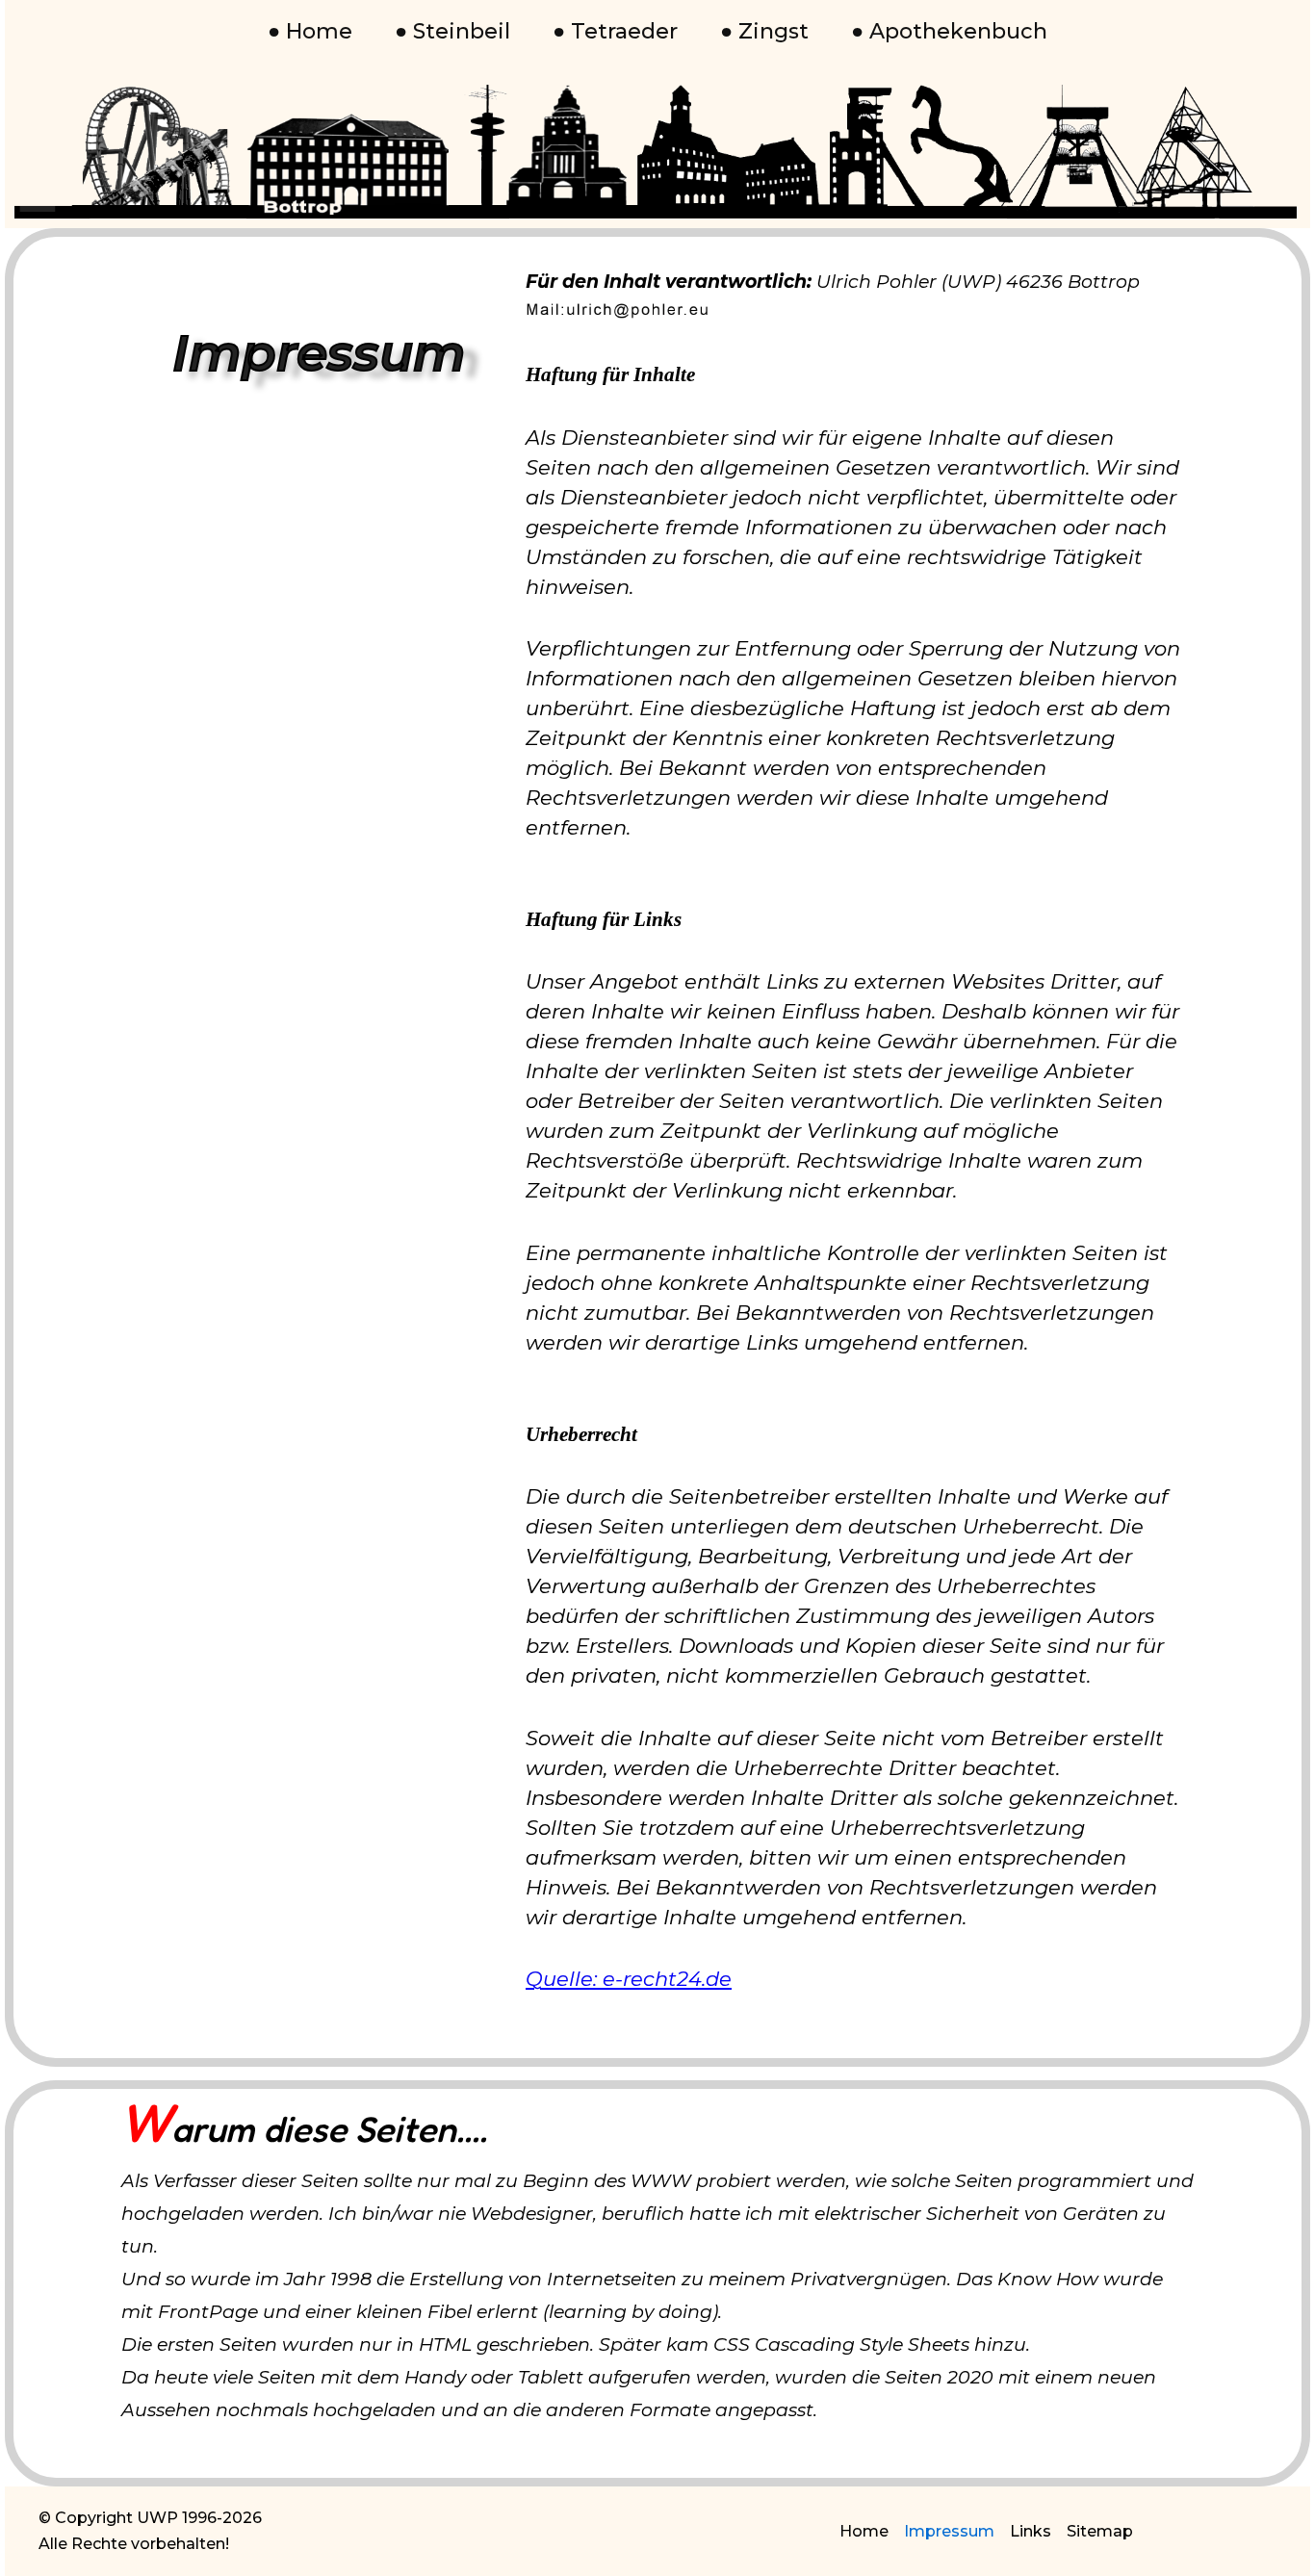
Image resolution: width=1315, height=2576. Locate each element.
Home (864, 2531)
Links (1031, 2531)
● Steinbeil (452, 31)
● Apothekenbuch (949, 31)
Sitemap (1100, 2531)
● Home (310, 31)
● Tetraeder (615, 31)
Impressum (949, 2531)
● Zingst (764, 31)
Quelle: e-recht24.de (629, 1979)
